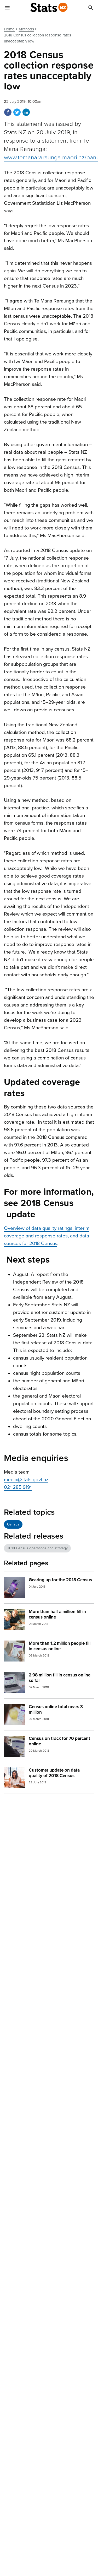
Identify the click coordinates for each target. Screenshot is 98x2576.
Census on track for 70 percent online (59, 1741)
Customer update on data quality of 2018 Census (54, 1773)
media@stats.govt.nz (26, 1480)
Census (13, 1524)
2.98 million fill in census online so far (60, 1678)
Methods (26, 29)
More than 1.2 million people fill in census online (60, 1646)
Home (9, 29)
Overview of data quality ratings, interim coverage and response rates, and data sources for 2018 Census (47, 1236)
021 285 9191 (18, 1487)
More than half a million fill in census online (57, 1614)
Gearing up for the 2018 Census (60, 1580)
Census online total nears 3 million (56, 1709)
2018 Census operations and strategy (37, 1548)
